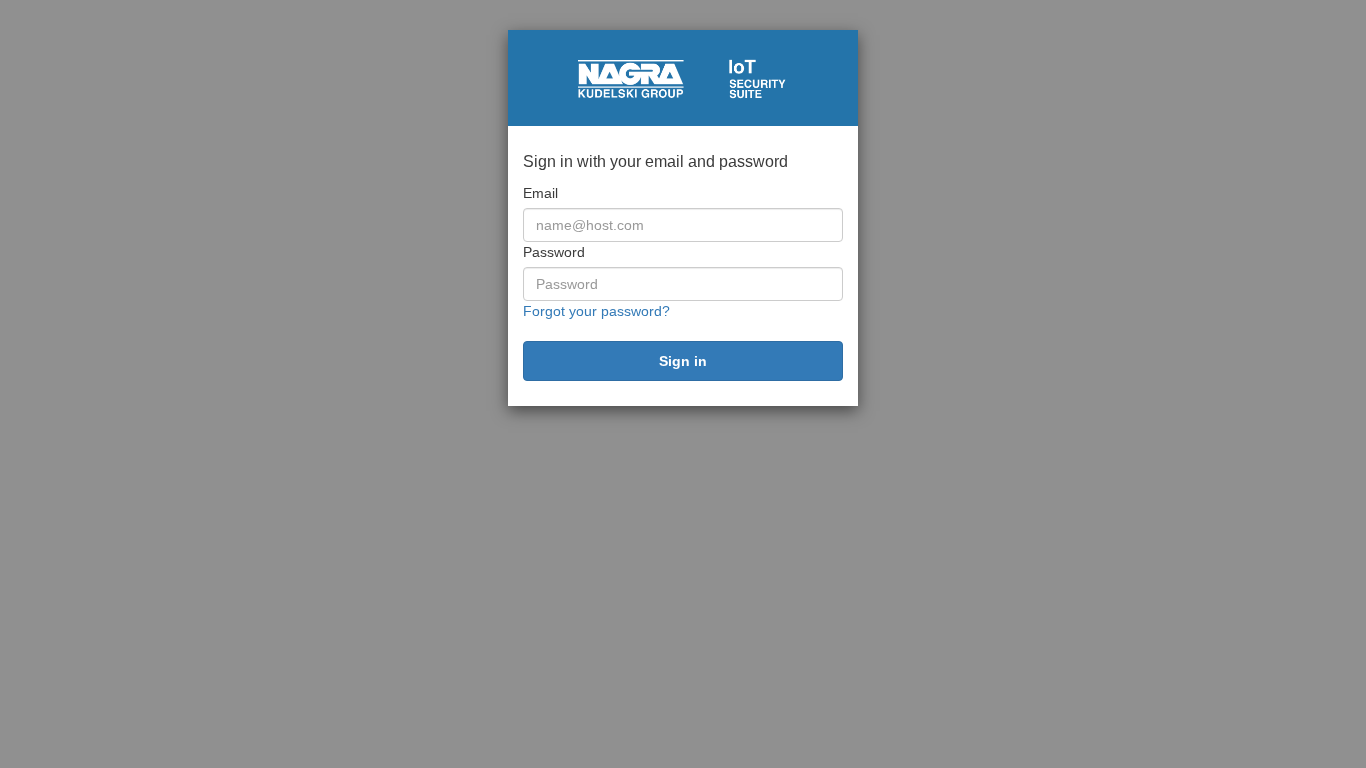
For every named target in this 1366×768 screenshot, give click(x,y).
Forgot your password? (596, 311)
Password (554, 252)
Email (540, 193)
